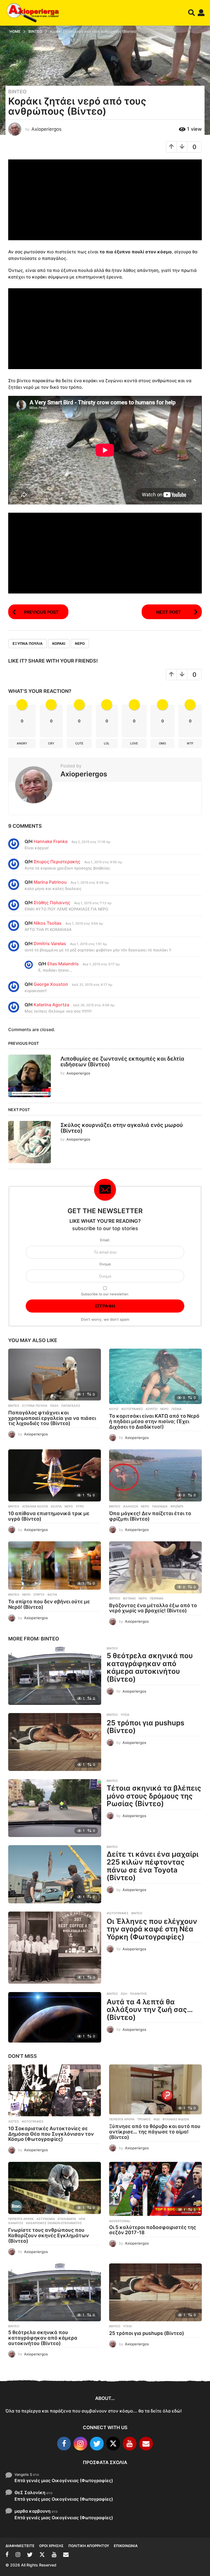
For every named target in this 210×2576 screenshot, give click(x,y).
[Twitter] (97, 2444)
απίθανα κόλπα (35, 1506)
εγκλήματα (67, 2219)
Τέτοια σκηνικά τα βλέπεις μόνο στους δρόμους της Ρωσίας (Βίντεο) (154, 1796)
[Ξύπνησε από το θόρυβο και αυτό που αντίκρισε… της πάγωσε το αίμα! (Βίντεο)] (155, 2090)
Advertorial (120, 2221)
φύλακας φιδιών (176, 2119)
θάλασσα (131, 1506)
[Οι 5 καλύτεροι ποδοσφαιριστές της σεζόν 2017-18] (155, 2189)
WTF (190, 743)
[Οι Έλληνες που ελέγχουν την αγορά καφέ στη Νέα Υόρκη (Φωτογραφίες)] (55, 1948)
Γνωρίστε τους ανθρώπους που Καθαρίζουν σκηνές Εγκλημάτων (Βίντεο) (49, 2235)
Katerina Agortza (51, 1005)
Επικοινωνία (126, 2546)
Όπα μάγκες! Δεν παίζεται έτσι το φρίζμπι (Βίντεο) (150, 1516)
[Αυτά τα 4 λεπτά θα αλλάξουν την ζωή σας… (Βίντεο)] (55, 2017)
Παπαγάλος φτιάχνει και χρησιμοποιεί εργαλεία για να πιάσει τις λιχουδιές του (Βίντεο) (52, 1418)
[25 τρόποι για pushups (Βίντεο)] (55, 1742)
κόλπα (56, 1506)
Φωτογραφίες (132, 1409)
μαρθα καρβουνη (33, 2511)
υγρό (80, 1506)
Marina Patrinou (50, 882)
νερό (80, 643)
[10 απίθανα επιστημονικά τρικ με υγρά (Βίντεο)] (55, 1475)
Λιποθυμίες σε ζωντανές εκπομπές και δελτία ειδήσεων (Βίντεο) (122, 1062)
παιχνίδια (160, 1506)
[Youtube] (130, 2444)
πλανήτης (138, 1994)
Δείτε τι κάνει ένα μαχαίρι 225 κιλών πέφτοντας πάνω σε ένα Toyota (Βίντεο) (153, 1866)
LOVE (134, 743)
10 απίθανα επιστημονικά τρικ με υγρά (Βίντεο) (49, 1516)
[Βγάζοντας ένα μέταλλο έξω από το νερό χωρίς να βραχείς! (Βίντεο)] (155, 1567)
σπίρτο (39, 1595)
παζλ (54, 1406)
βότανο (129, 1598)
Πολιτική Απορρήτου (89, 2546)
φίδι (157, 2119)
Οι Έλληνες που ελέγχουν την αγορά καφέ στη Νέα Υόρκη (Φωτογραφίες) (152, 1929)
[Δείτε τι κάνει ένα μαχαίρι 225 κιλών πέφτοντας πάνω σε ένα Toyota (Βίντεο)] (55, 1874)
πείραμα (157, 1598)
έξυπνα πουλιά (28, 643)
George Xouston (51, 984)
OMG (162, 743)
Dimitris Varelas (50, 943)
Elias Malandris (63, 964)
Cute (79, 743)
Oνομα (105, 1264)
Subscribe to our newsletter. (105, 1294)
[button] (192, 13)
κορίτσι (152, 1409)
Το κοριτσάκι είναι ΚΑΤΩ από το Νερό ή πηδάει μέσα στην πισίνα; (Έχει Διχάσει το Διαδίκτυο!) (154, 1421)
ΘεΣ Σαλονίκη (30, 2492)
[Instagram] (80, 2444)
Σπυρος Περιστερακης (57, 862)
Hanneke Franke (51, 841)
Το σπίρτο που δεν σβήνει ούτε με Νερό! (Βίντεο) (49, 1604)
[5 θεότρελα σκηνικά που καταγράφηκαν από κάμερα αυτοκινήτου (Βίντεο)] (55, 1676)
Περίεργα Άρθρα (122, 2119)
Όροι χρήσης (51, 2546)
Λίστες (14, 2121)
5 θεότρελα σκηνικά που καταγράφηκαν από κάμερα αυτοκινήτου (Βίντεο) (150, 1667)
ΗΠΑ (82, 2219)
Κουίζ (114, 1409)
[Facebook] (64, 2444)
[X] (113, 2444)
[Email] (146, 2444)
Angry (22, 743)
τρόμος (144, 2119)
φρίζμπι (177, 1506)
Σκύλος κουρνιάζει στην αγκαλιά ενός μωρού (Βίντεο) (122, 1128)
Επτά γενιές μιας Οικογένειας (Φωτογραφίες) (64, 2480)
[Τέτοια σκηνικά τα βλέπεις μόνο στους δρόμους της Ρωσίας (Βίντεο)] (55, 1808)
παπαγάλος (71, 1406)
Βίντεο (17, 92)
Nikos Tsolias (48, 923)
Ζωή (124, 1994)
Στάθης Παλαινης (52, 903)
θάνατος (16, 2223)
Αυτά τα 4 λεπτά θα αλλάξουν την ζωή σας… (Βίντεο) (150, 2010)
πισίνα (177, 1409)
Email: (105, 1240)
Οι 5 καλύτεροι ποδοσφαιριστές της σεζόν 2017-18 (153, 2230)
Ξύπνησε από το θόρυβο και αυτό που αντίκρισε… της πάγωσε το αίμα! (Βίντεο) (155, 2132)
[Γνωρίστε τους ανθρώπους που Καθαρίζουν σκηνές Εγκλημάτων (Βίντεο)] (55, 2188)
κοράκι (59, 643)
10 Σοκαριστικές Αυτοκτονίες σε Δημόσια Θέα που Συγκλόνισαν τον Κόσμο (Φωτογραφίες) (51, 2134)
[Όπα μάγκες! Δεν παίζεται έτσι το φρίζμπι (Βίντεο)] (155, 1475)
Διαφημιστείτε (20, 2546)
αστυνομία (46, 2219)
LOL (107, 743)
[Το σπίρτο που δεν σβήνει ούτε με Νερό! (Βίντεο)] (55, 1566)
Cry (51, 743)
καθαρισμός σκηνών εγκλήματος (54, 2223)
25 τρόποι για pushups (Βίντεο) (145, 1727)
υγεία (125, 1715)
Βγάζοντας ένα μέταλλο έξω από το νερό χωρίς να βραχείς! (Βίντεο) (153, 1608)
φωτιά (52, 1595)
